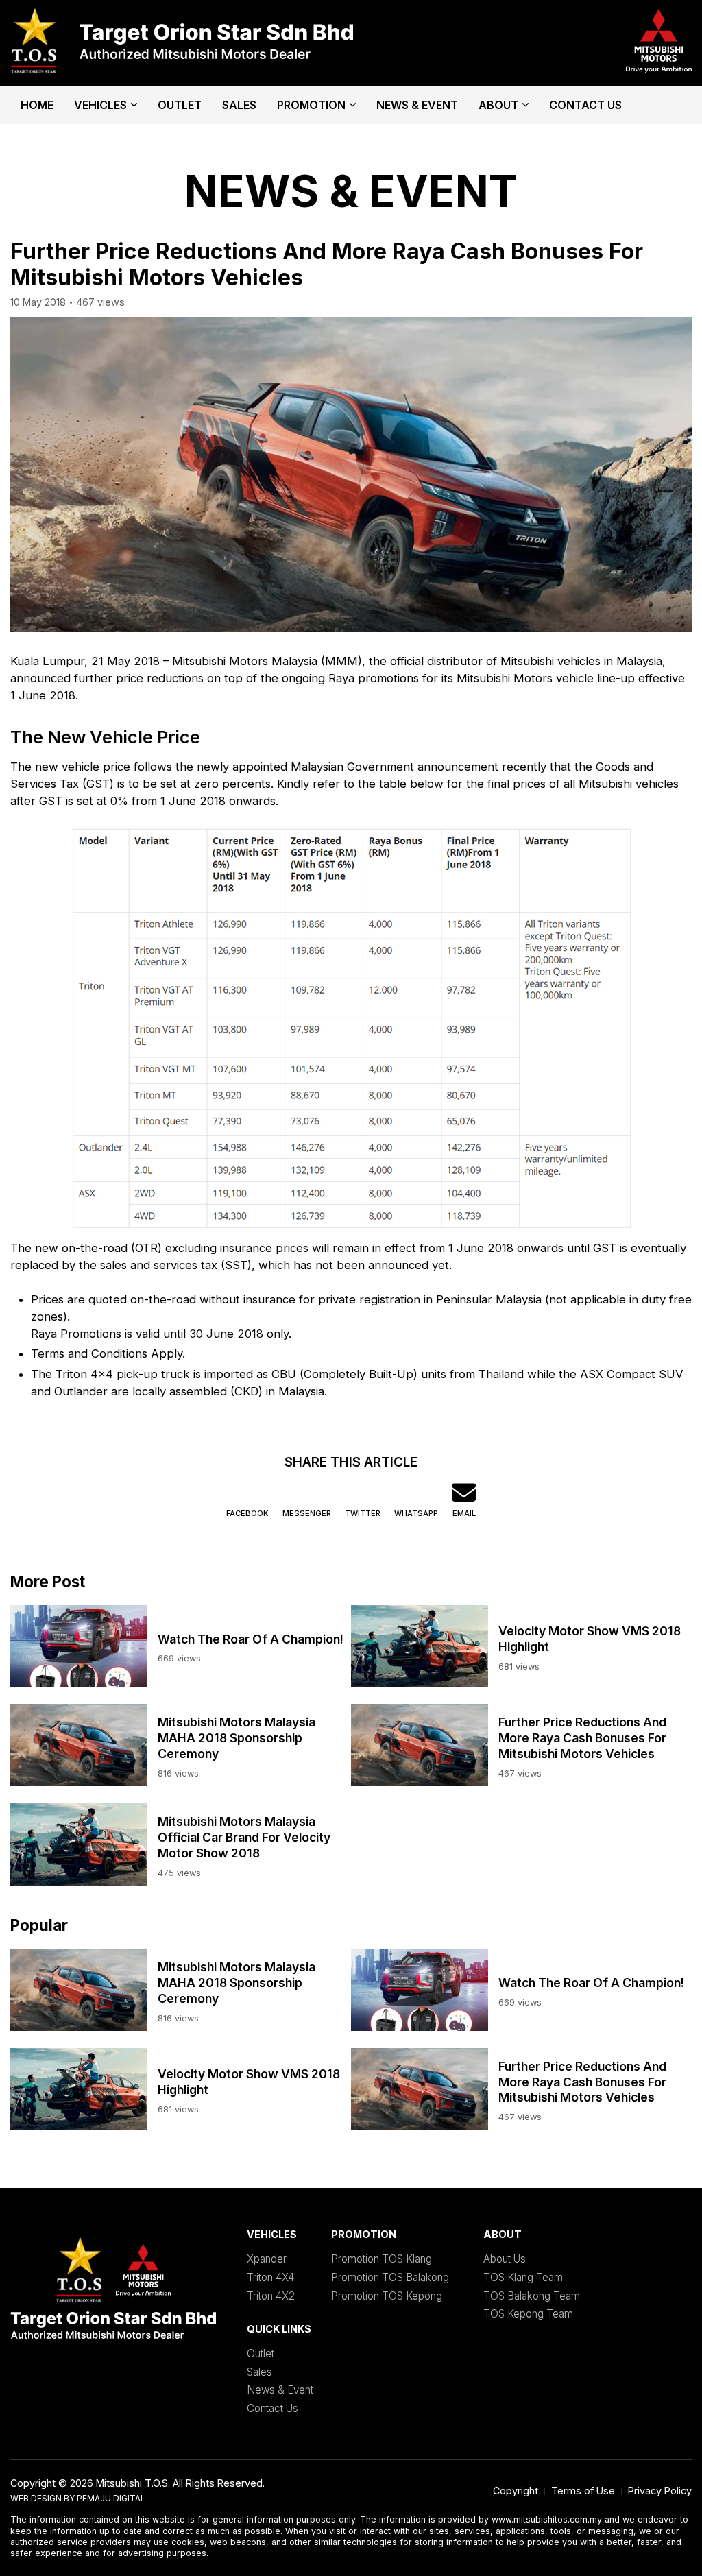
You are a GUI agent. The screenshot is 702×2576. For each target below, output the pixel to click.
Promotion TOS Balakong (390, 2277)
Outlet (180, 105)
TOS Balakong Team (532, 2296)
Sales (239, 105)
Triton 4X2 (271, 2296)
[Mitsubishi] (182, 43)
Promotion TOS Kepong (387, 2296)
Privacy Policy (660, 2491)
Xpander (267, 2259)
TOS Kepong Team (528, 2314)
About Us (505, 2259)
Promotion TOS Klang (382, 2259)
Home (37, 105)
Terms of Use (583, 2491)
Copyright (516, 2491)
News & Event (417, 105)
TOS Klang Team (523, 2277)
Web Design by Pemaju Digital (78, 2498)
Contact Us (585, 105)
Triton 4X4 (270, 2277)
